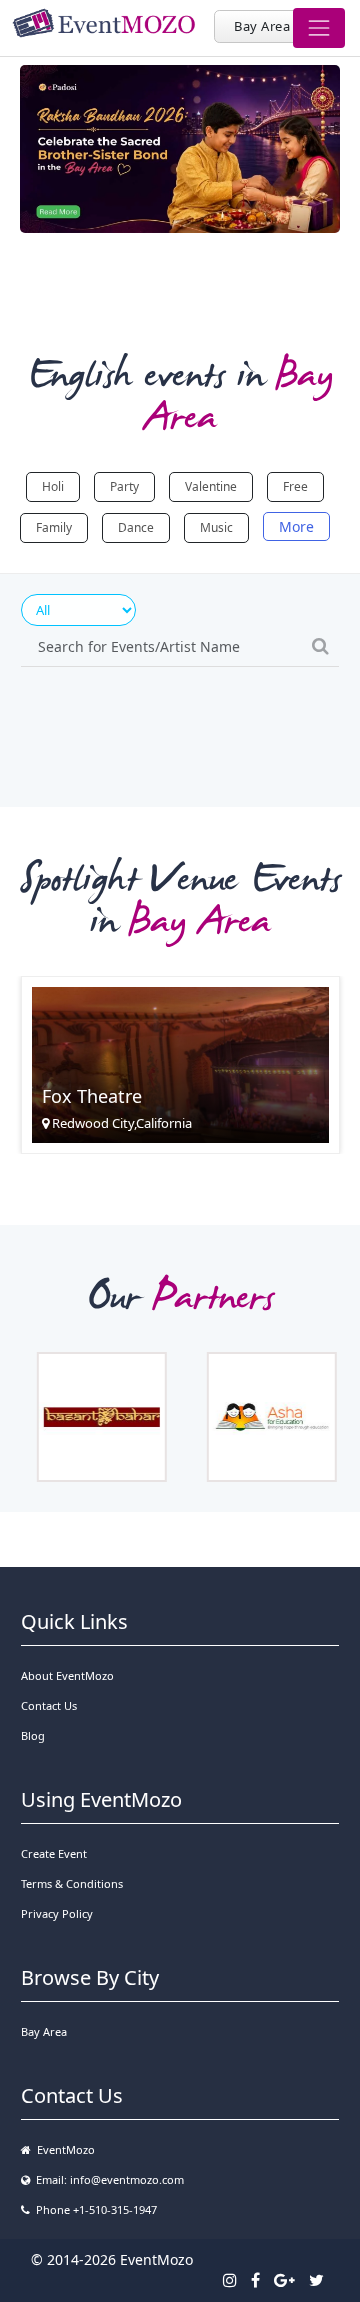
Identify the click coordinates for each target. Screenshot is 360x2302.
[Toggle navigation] (319, 28)
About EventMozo (67, 1675)
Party (124, 486)
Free (295, 486)
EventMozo (63, 2149)
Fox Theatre (92, 1096)
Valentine (211, 486)
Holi (53, 486)
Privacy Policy (57, 1913)
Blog (33, 1735)
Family (54, 527)
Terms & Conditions (72, 1883)
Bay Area (262, 26)
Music (216, 527)
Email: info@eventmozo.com (107, 2179)
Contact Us (49, 1705)
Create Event (54, 1853)
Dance (136, 527)
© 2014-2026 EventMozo (112, 2259)
